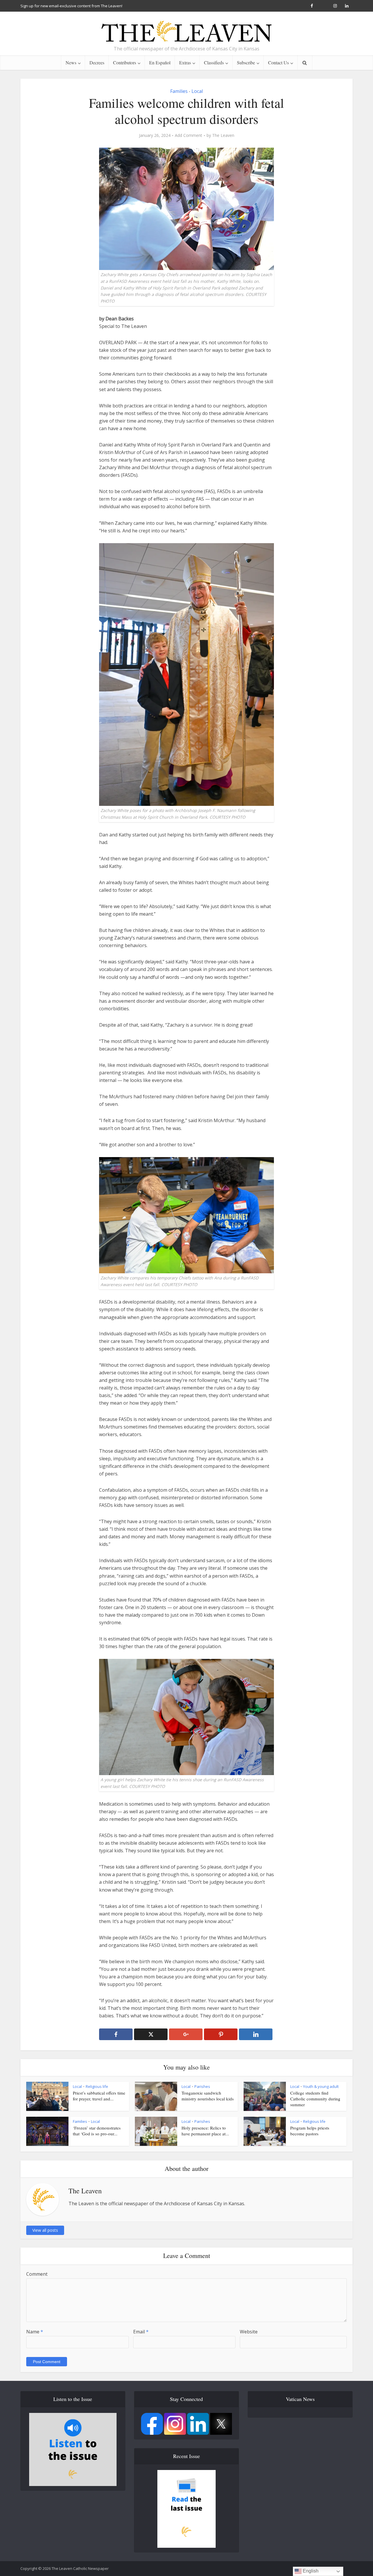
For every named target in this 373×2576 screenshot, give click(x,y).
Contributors (125, 62)
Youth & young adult (321, 2086)
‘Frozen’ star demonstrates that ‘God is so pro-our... (97, 2131)
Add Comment (189, 135)
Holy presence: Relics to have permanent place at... (205, 2131)
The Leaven (223, 135)
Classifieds (214, 62)
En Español (160, 62)
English (310, 2571)
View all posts (45, 2230)
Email (141, 2332)
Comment (37, 2274)
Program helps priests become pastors (310, 2131)
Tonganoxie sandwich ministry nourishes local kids (208, 2096)
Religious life (97, 2086)
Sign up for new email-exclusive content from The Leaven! (71, 6)
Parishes (202, 2086)
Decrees (97, 62)
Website (249, 2332)
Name (35, 2332)
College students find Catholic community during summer (315, 2099)
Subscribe (246, 62)
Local (197, 91)
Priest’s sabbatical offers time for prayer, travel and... (99, 2096)
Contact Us (278, 62)
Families (179, 91)
